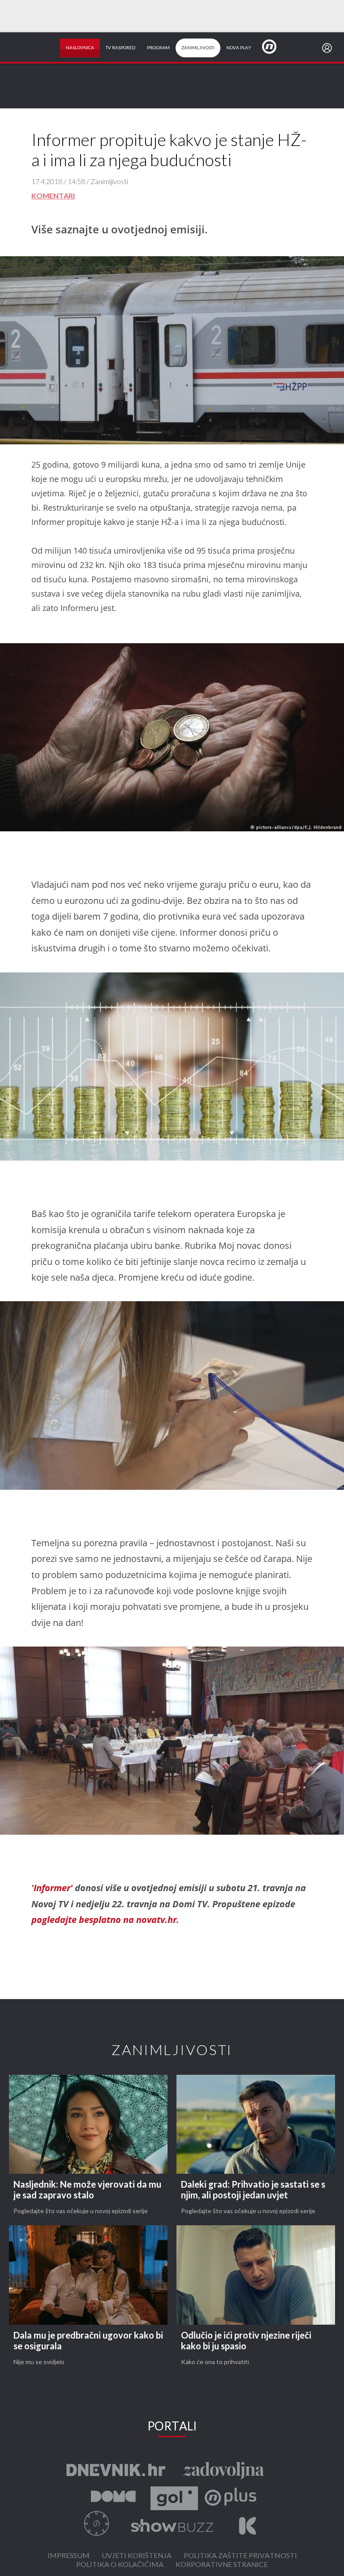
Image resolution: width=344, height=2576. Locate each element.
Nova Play (239, 48)
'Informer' (52, 1888)
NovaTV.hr (275, 46)
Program (158, 48)
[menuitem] (329, 48)
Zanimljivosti (198, 48)
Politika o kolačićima (120, 2565)
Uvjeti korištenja (137, 2556)
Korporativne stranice (222, 2565)
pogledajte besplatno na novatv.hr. (105, 1920)
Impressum (69, 2556)
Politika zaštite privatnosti (240, 2556)
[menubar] (329, 48)
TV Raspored (120, 48)
